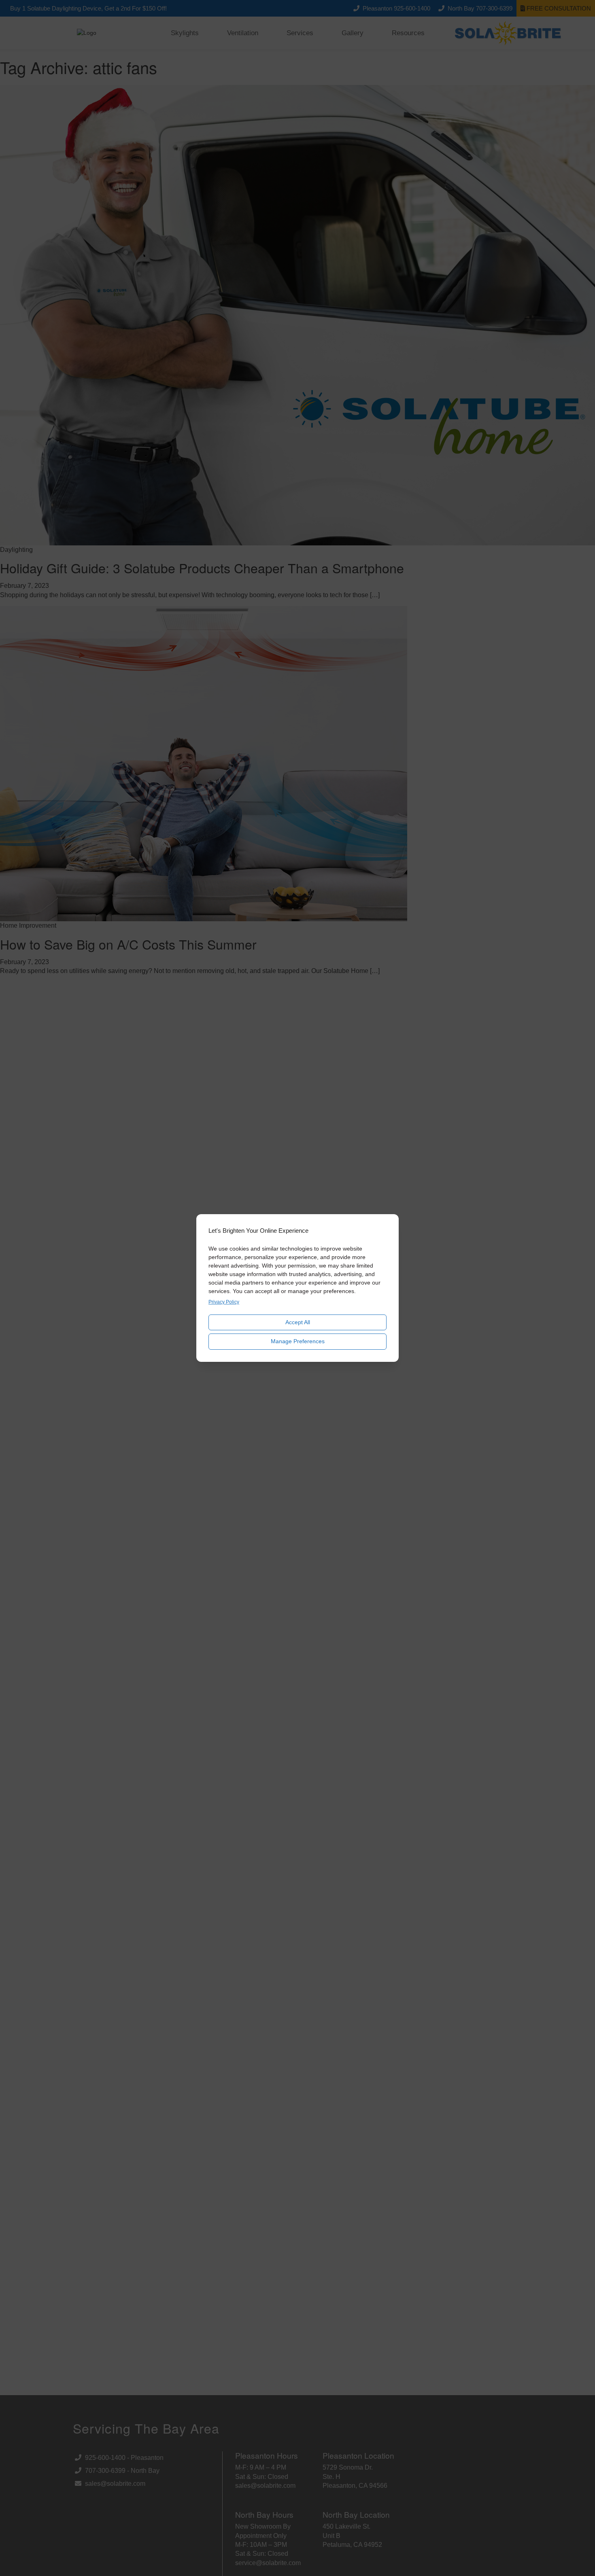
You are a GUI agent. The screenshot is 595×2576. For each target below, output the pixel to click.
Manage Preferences (298, 1341)
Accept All (298, 1322)
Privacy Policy (224, 1302)
